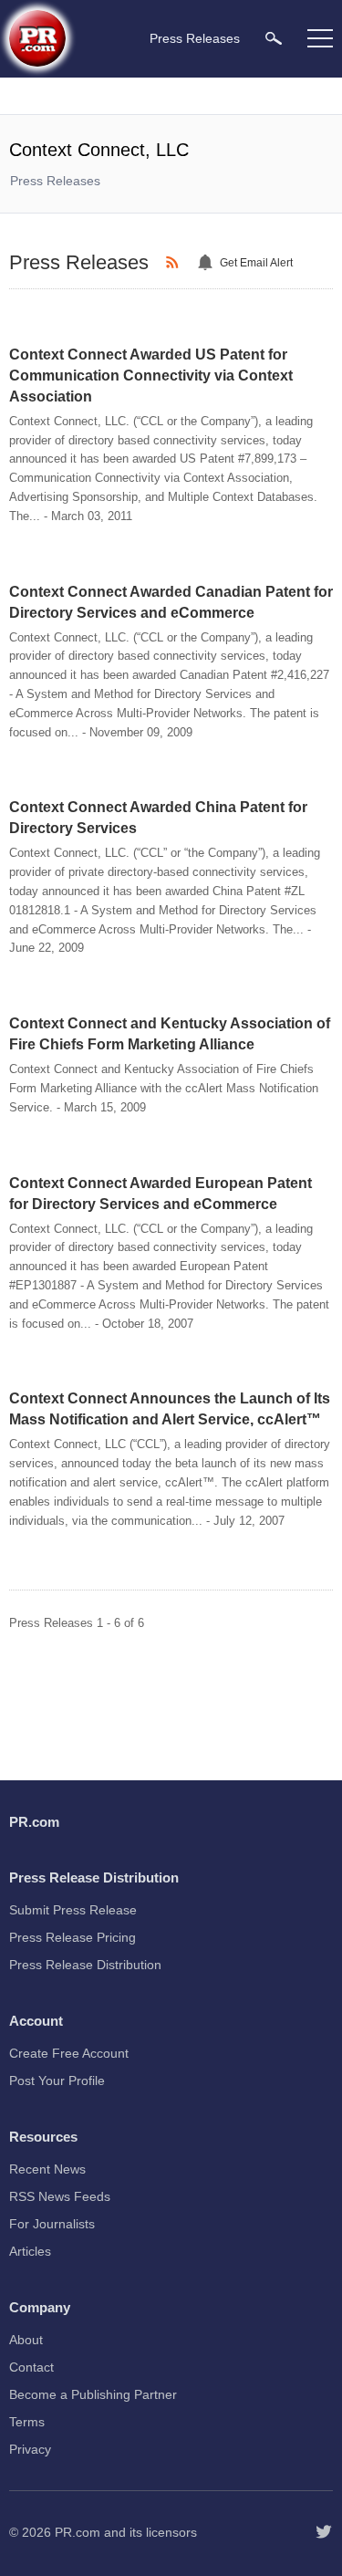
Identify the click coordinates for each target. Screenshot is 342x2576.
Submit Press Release (73, 1910)
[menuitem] (274, 38)
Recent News (47, 2169)
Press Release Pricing (73, 1937)
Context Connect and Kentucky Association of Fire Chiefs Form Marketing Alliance (170, 1034)
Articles (30, 2251)
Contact (31, 2367)
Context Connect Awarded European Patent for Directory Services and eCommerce (161, 1194)
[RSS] (175, 263)
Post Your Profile (57, 2081)
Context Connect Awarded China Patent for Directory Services (158, 818)
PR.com (78, 2532)
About (26, 2340)
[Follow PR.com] (324, 2532)
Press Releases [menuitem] (195, 38)
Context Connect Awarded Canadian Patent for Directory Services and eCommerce (171, 602)
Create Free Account (69, 2053)
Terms (27, 2422)
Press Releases (55, 181)
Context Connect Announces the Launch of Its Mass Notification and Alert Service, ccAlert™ (170, 1409)
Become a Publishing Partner (93, 2394)
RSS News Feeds (60, 2196)
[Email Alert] (208, 263)
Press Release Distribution (85, 1965)
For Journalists (52, 2224)
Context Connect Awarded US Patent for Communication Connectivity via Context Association (151, 375)
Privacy (30, 2449)
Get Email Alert (256, 263)
